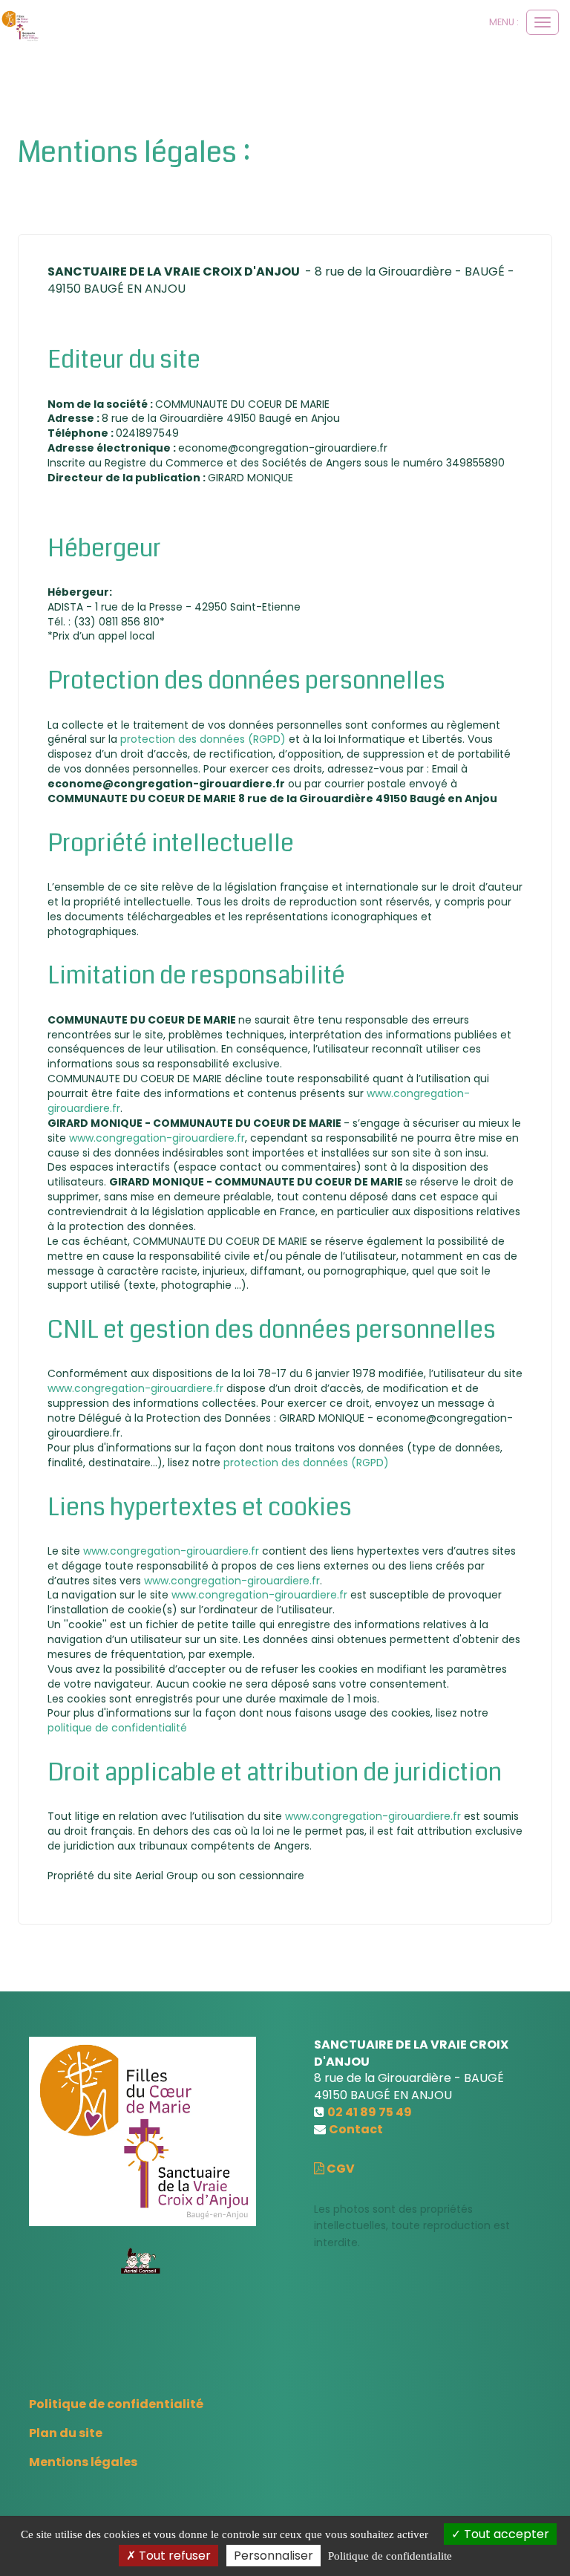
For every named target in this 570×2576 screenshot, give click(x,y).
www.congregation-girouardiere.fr (157, 1138)
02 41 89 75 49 (370, 2112)
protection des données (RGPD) (204, 739)
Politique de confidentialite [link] (390, 2556)
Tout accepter (505, 2534)
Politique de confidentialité (116, 2404)
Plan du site (66, 2433)
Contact (356, 2129)
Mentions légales (83, 2462)
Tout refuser (173, 2556)
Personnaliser (273, 2556)
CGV (340, 2169)
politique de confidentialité (117, 1728)
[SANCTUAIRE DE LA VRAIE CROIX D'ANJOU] (20, 26)
